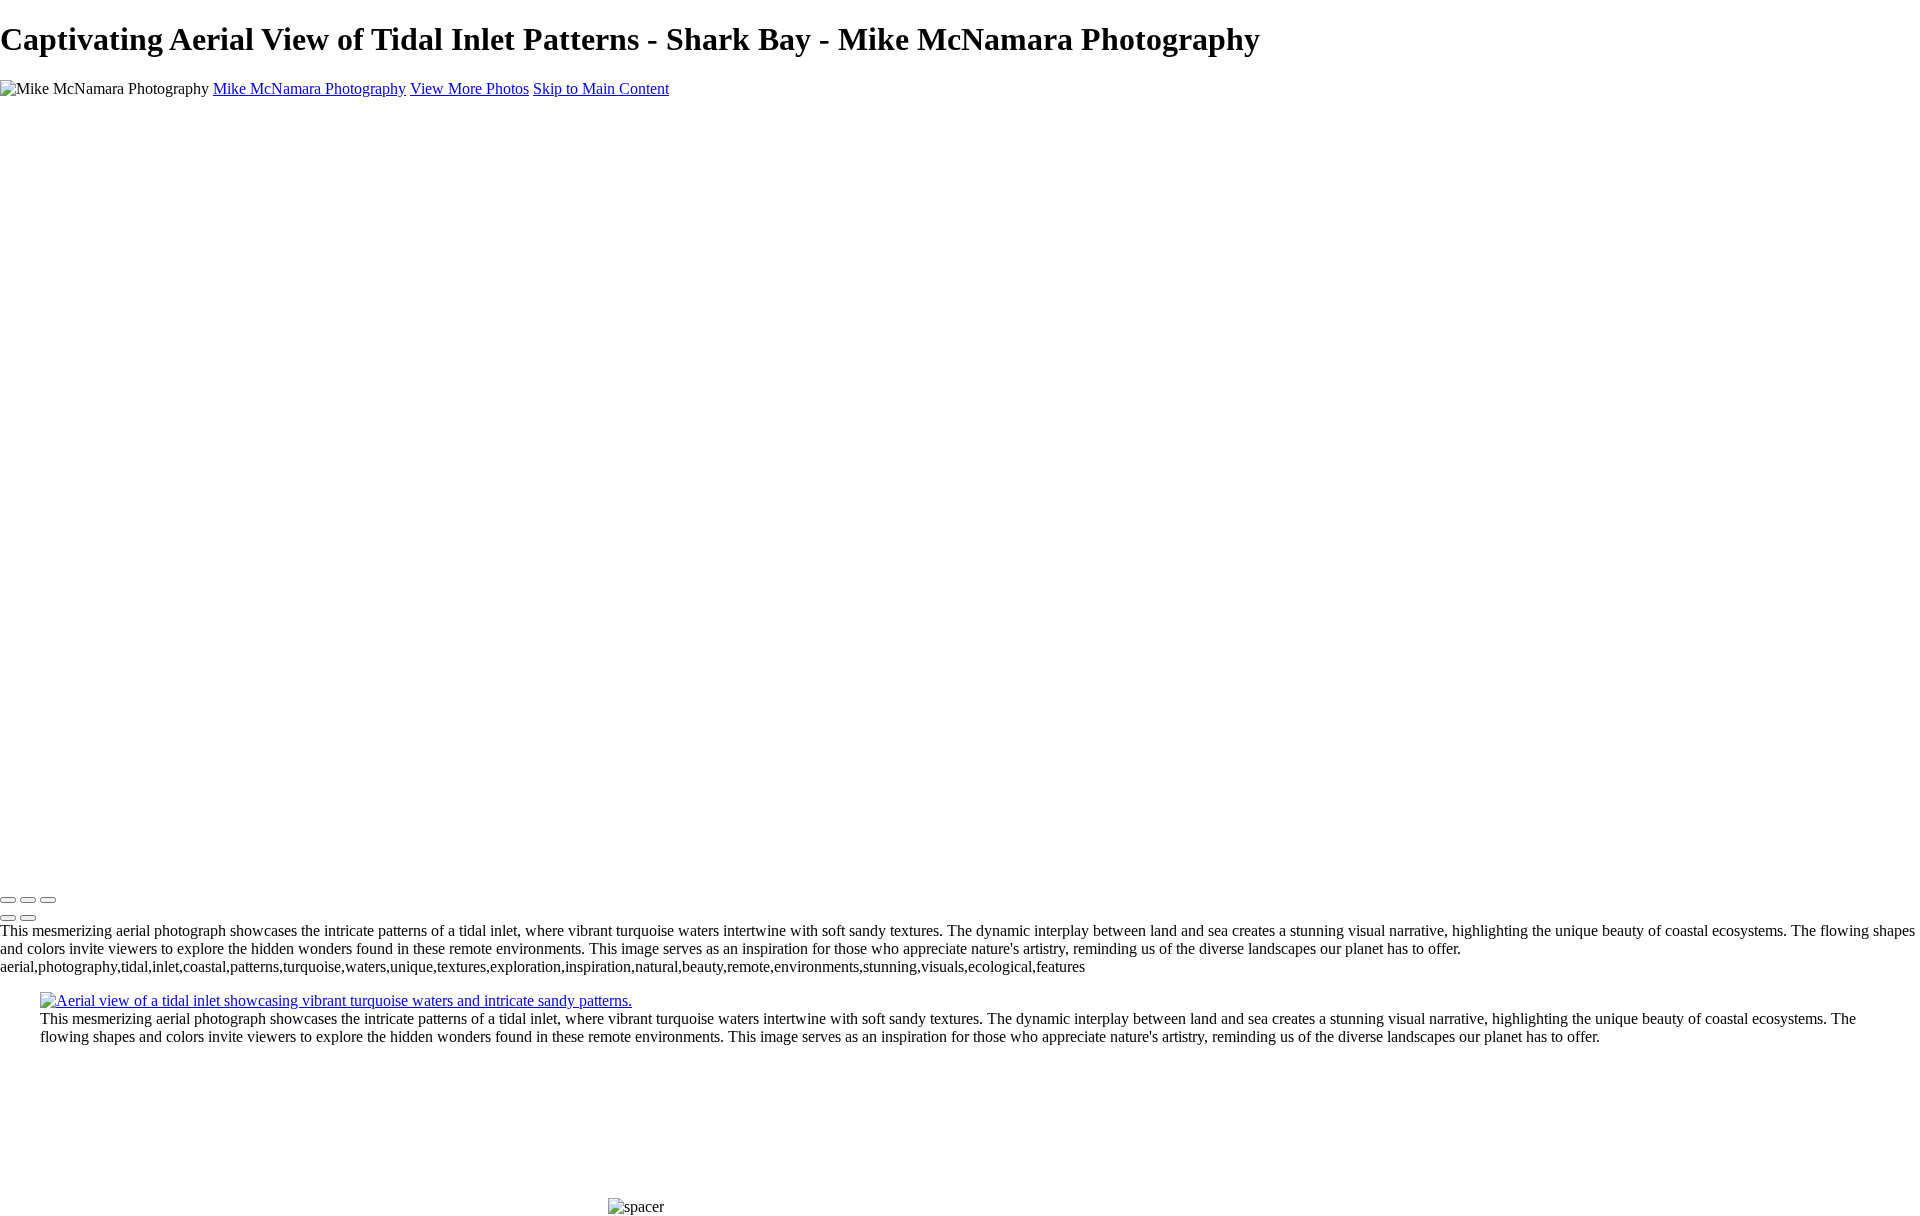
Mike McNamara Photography (96, 858)
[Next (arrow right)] (28, 918)
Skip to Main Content (601, 88)
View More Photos (469, 88)
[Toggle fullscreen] (28, 900)
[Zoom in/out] (48, 900)
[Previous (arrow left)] (8, 918)
